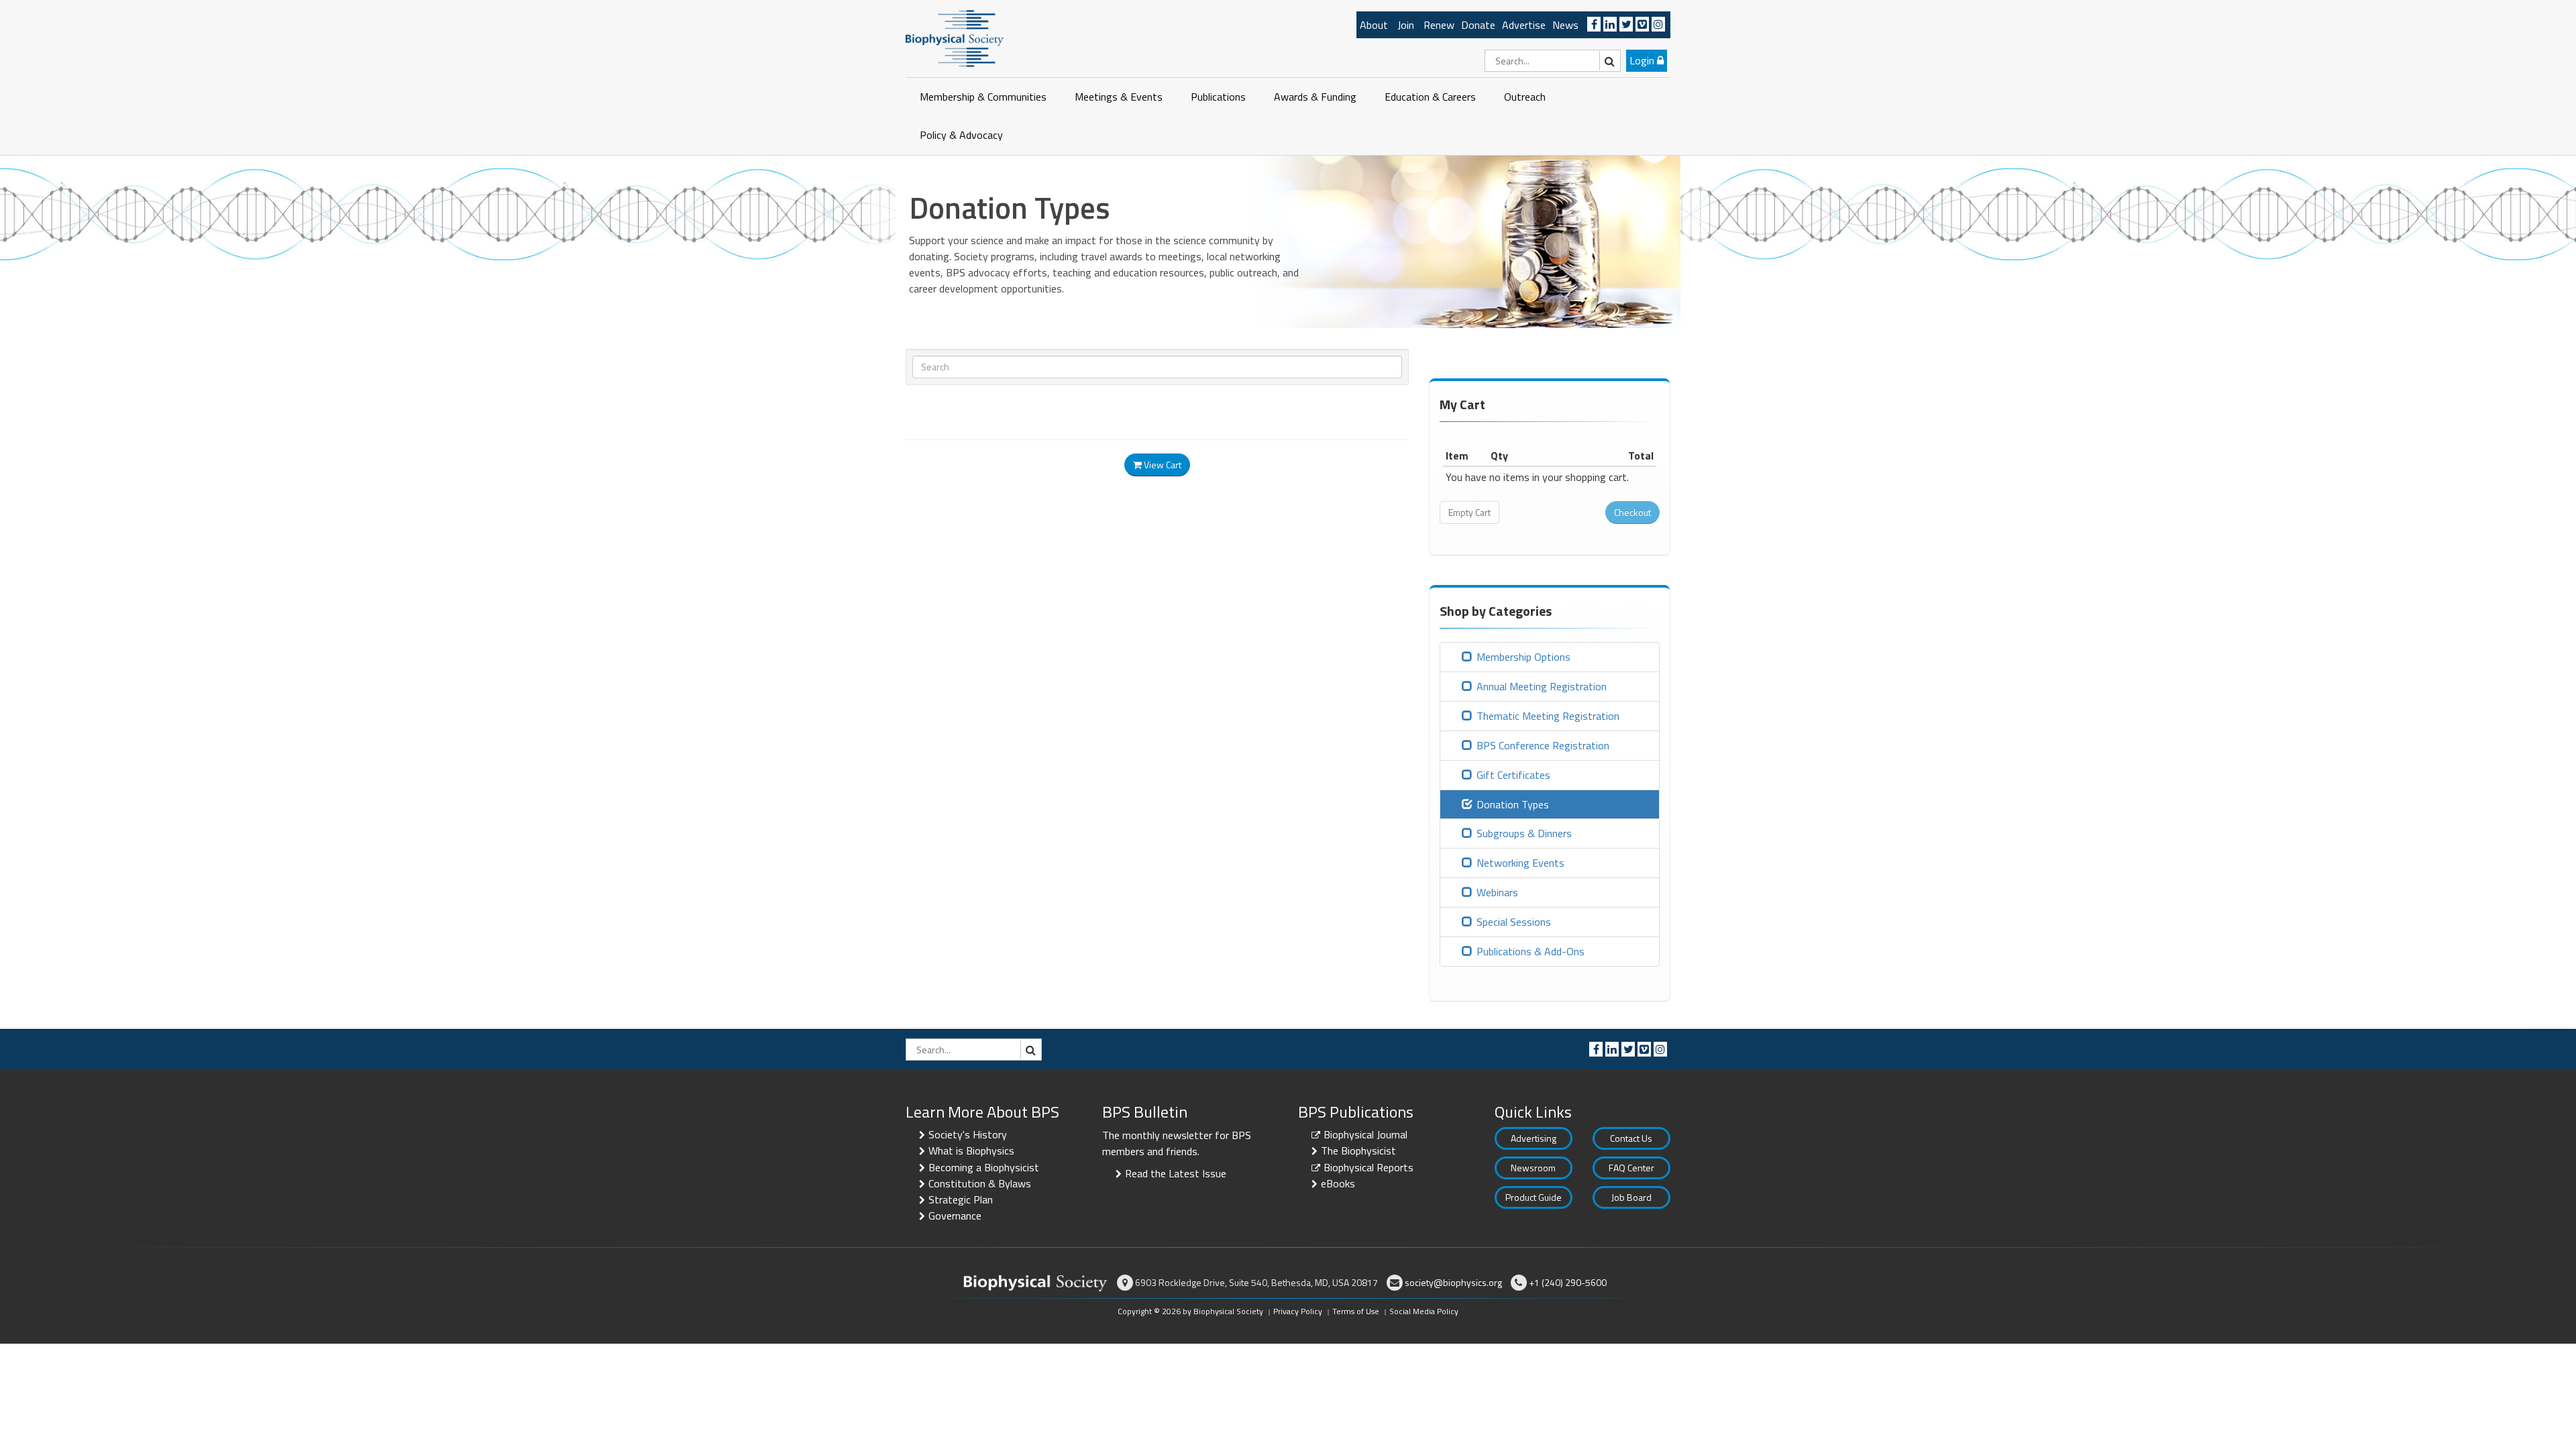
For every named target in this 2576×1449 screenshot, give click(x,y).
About (1374, 25)
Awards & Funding (1315, 97)
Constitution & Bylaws (980, 1183)
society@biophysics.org (1453, 1282)
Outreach (1525, 97)
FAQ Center (1631, 1168)
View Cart (1162, 465)
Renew (1439, 25)
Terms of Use (1356, 1311)
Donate (1478, 25)
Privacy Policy (1298, 1311)
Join (1406, 25)
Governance (955, 1216)
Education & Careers (1430, 97)
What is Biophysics (971, 1150)
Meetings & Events (1119, 97)
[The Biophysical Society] (955, 38)
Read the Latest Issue (1176, 1173)
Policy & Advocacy (961, 135)
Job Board (1631, 1197)
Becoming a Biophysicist (984, 1167)
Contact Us (1631, 1138)
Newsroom (1533, 1168)
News (1565, 25)
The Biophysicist (1358, 1150)
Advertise (1524, 25)
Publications (1218, 97)
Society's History (968, 1134)
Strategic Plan (961, 1199)
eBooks (1338, 1183)
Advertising (1534, 1138)
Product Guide (1534, 1197)
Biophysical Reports (1368, 1167)
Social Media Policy (1424, 1311)
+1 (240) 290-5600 (1568, 1282)
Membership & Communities (983, 97)
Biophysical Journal (1365, 1134)
